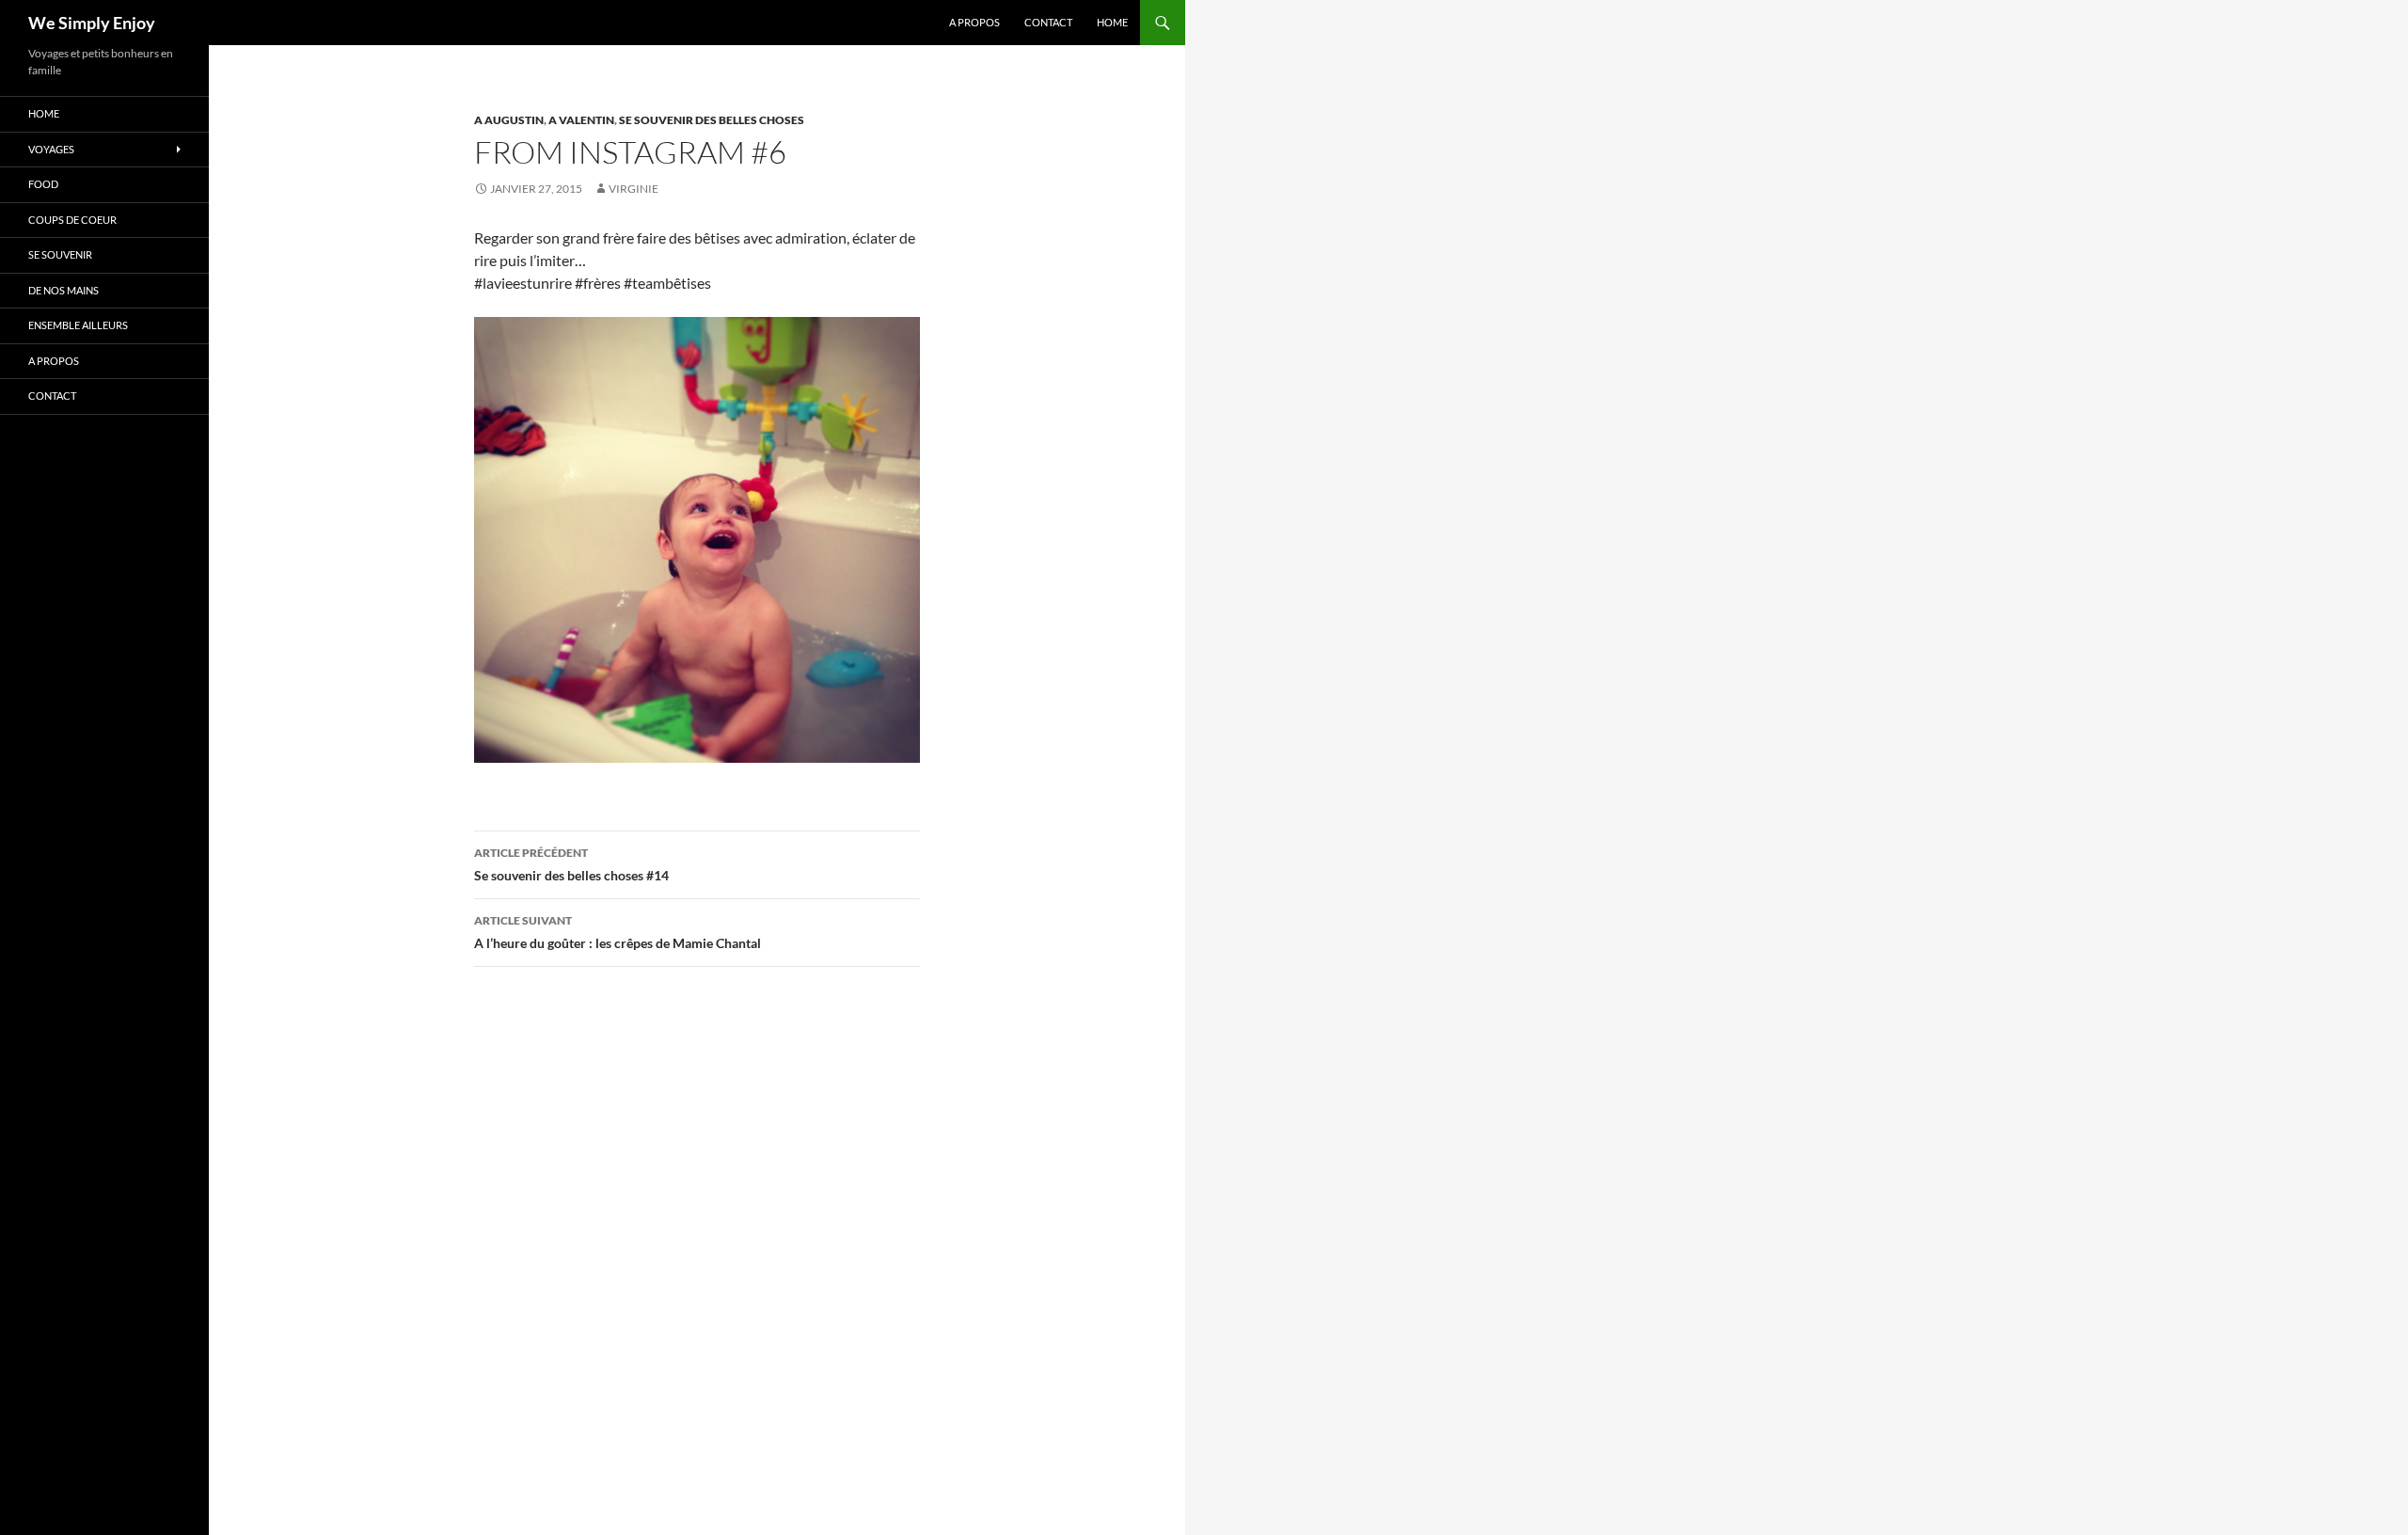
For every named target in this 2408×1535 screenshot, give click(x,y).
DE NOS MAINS (63, 290)
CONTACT (1048, 22)
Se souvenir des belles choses (712, 120)
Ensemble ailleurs (78, 325)
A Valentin (581, 120)
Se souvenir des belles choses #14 (571, 864)
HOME (1112, 22)
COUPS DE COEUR (72, 220)
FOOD (43, 184)
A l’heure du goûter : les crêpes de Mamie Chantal (618, 932)
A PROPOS (974, 22)
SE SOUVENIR (60, 254)
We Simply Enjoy (92, 23)
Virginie (634, 189)
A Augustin (509, 120)
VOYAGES (51, 149)
